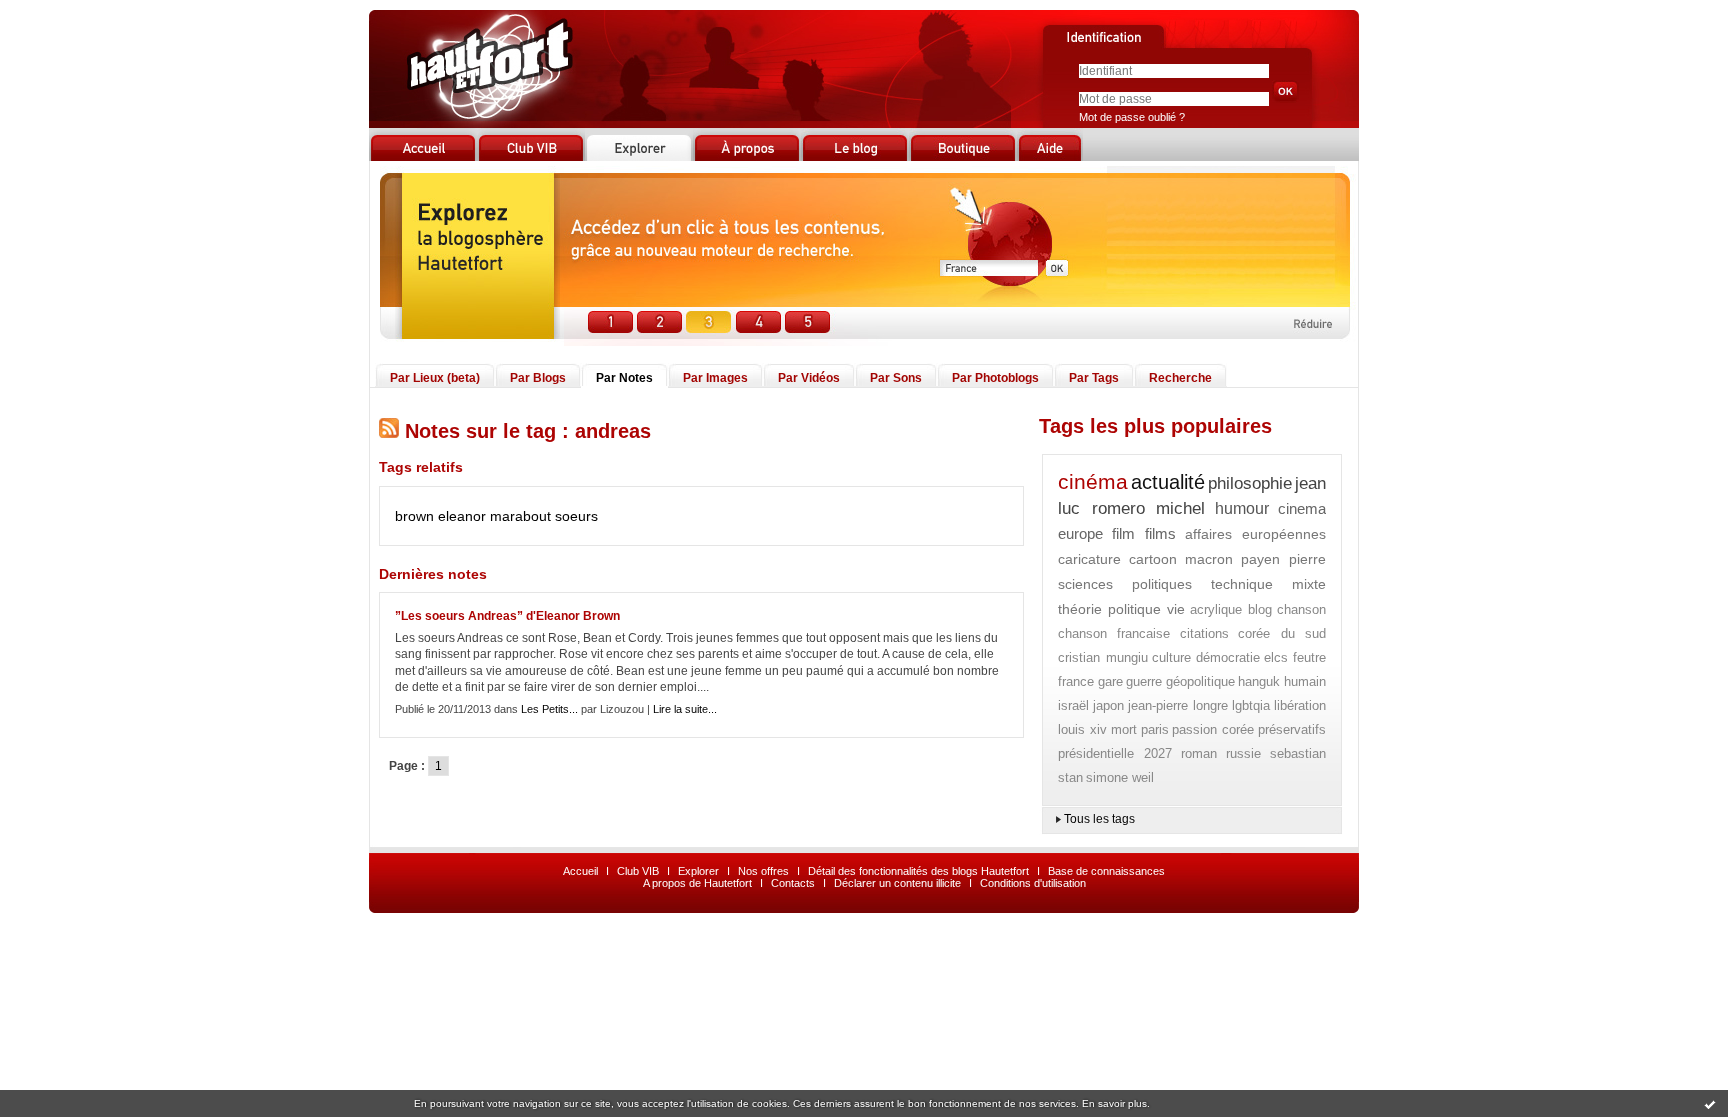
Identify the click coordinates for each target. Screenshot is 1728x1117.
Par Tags (1094, 378)
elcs (1276, 657)
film (1123, 533)
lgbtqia (1251, 705)
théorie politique (1109, 609)
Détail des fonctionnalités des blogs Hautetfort (918, 871)
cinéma (1093, 481)
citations (1204, 633)
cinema (1302, 508)
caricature (1089, 559)
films (1160, 533)
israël (1073, 705)
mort (1124, 729)
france (1076, 681)
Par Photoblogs (995, 378)
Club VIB (638, 871)
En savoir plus (1114, 1103)
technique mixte (1268, 584)
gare (1110, 681)
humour (1242, 508)
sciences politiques (1125, 584)
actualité (1168, 482)
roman (1199, 753)
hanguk (1259, 681)
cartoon (1153, 559)
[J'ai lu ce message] (1710, 1104)
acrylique (1216, 609)
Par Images (715, 378)
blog (1260, 609)
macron (1209, 559)
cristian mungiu (1103, 657)
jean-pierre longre (1178, 705)
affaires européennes (1255, 534)
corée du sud (1282, 633)
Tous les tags (1099, 819)
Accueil (580, 871)
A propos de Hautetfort (697, 883)
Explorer (698, 871)
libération (1300, 705)
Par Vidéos (809, 378)
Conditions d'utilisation (1033, 883)
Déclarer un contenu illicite (897, 883)
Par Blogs (538, 378)
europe (1080, 533)
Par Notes (624, 378)
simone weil (1120, 777)
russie (1243, 753)
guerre (1144, 681)
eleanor (462, 516)
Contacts (793, 883)
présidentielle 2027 (1115, 753)
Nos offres (763, 871)
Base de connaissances (1106, 871)
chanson (1301, 609)
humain (1305, 681)
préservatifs (1292, 729)
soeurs (576, 516)
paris (1155, 729)
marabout (520, 516)
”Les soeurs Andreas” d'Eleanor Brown (507, 616)
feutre (1309, 657)
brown (414, 516)
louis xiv (1082, 729)
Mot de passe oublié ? (1132, 117)
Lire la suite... (685, 709)
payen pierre (1283, 559)
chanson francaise (1114, 633)
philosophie (1250, 483)
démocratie (1228, 657)
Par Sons (896, 378)
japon (1108, 705)
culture (1171, 657)
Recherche (1180, 378)
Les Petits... (549, 709)
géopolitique (1200, 681)
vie (1176, 609)
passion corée (1213, 729)
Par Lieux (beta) (435, 378)
